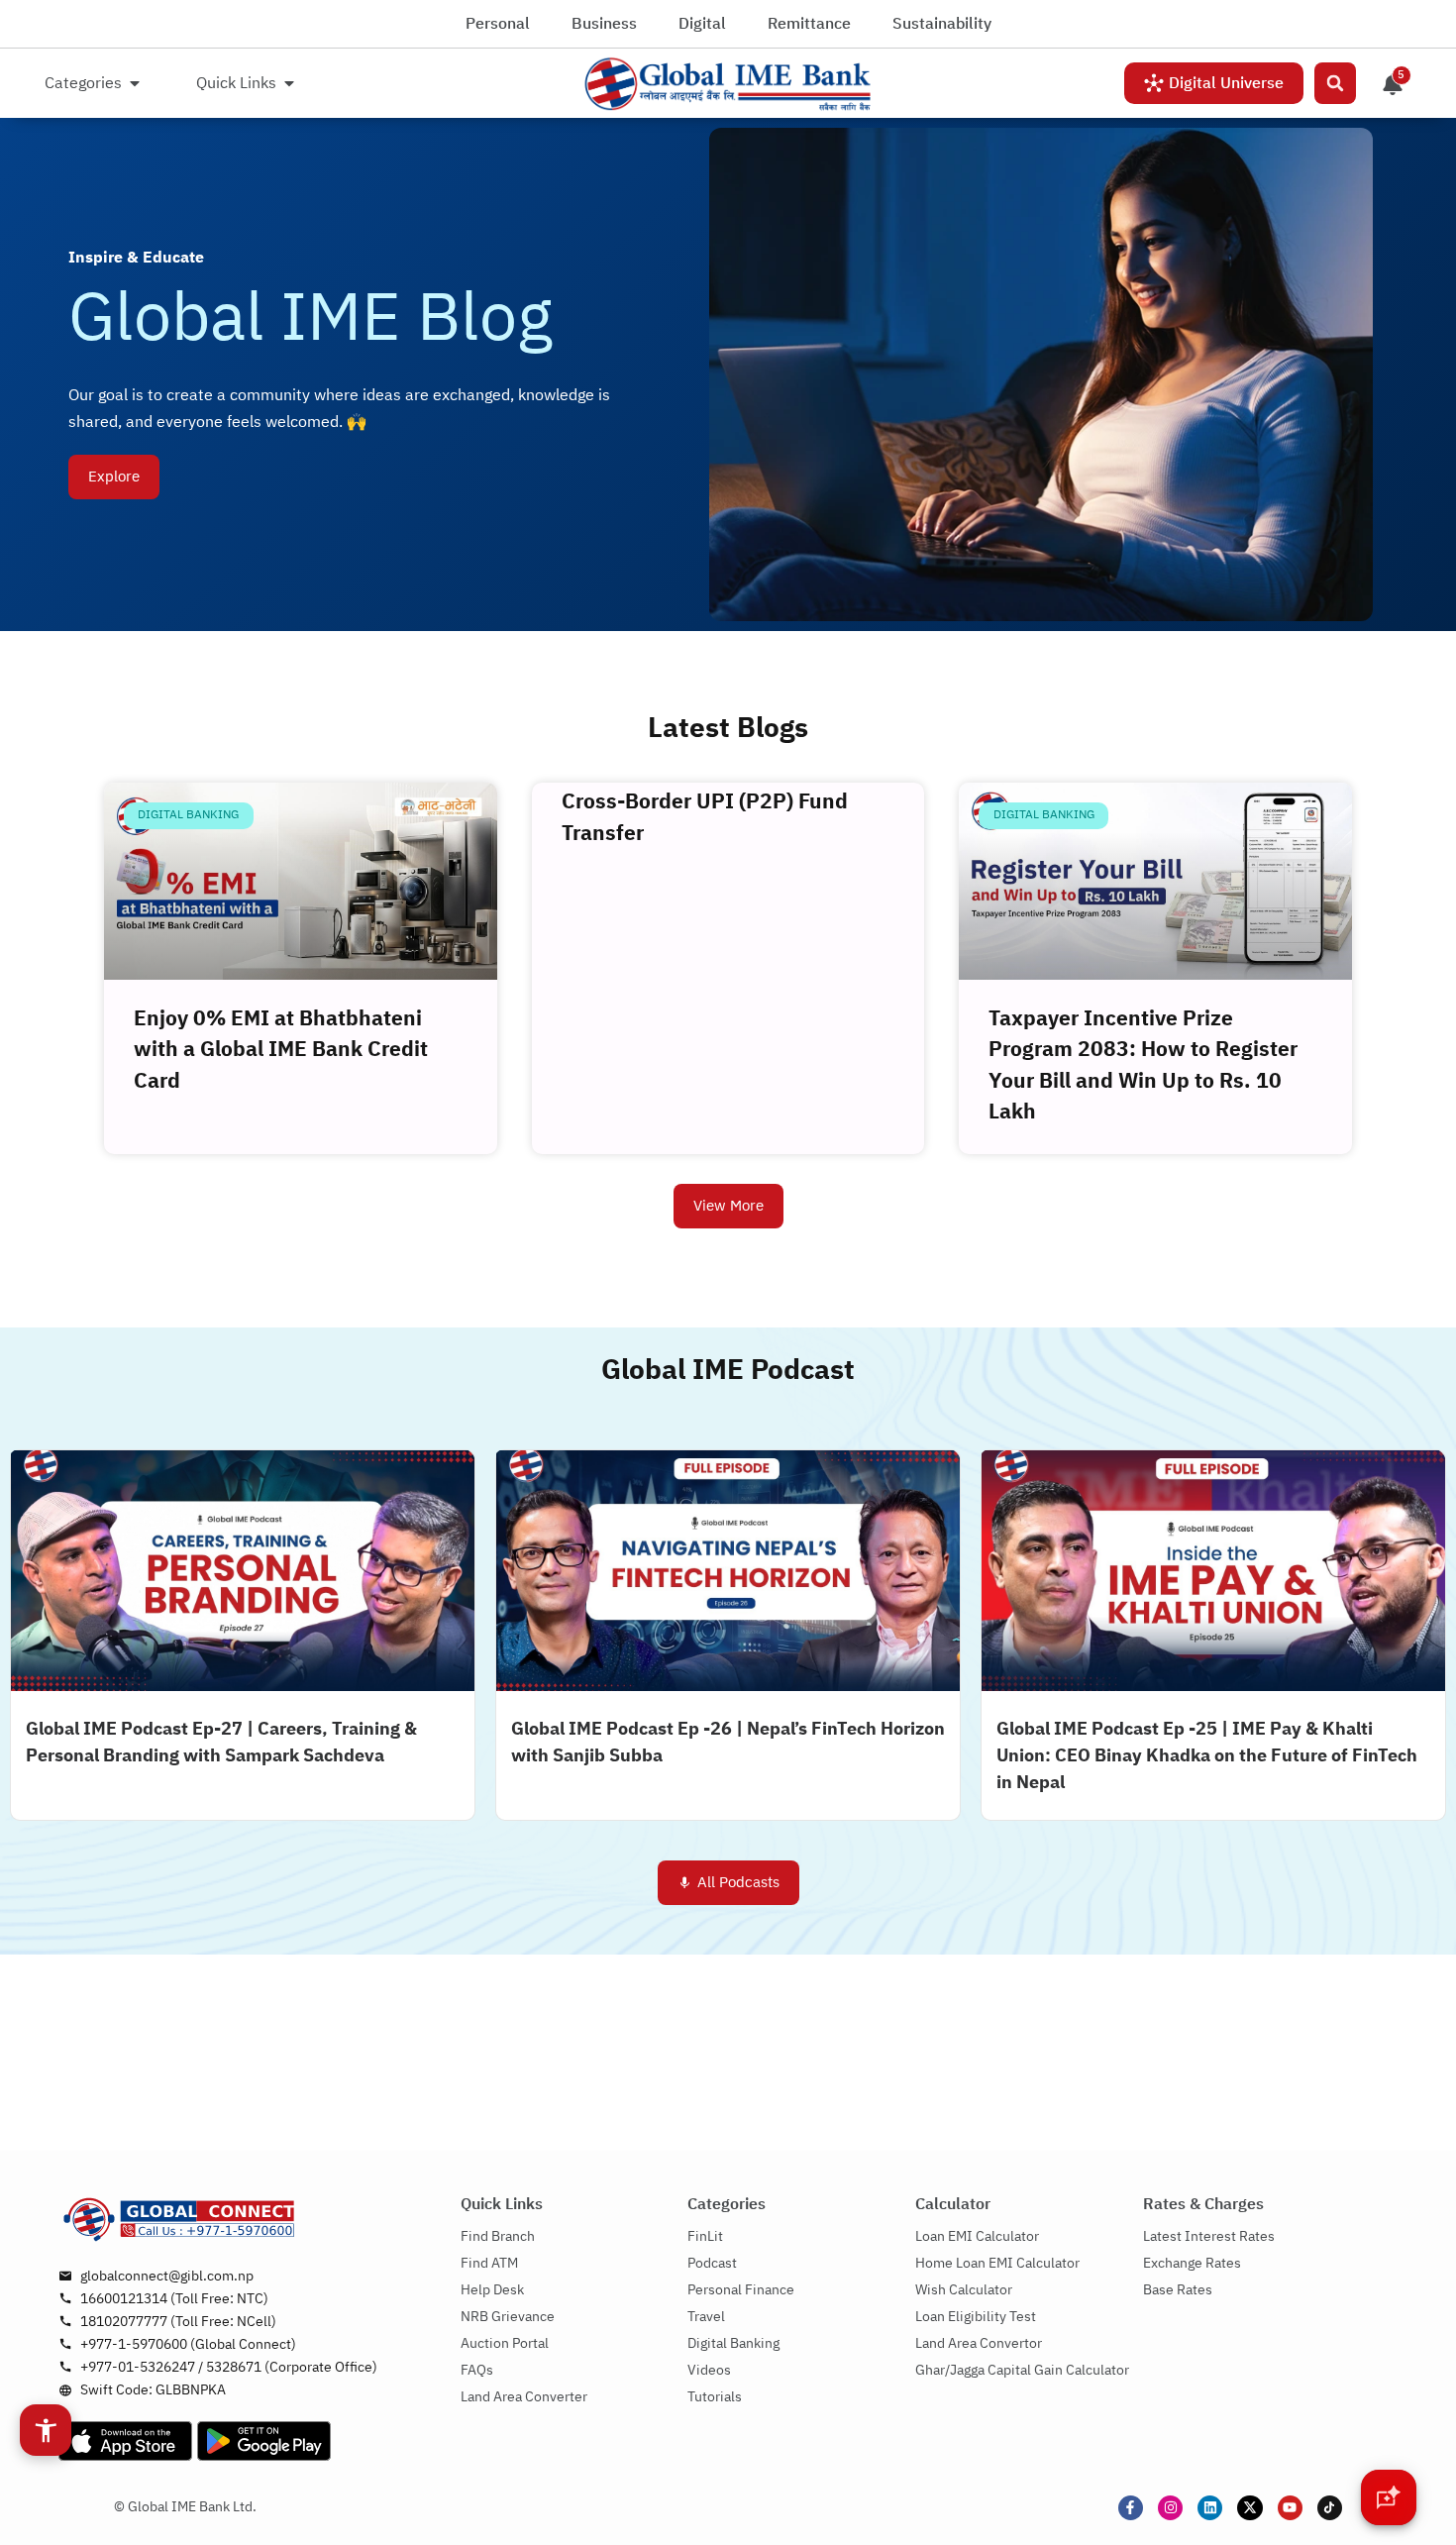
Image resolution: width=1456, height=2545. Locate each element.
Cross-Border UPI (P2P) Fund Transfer (705, 818)
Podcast (712, 2263)
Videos (709, 2370)
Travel (706, 2317)
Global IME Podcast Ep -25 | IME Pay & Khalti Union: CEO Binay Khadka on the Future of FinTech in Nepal (1207, 1756)
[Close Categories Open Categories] (135, 83)
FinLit (705, 2236)
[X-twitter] (1249, 2508)
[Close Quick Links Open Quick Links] (289, 83)
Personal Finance (741, 2290)
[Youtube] (1290, 2508)
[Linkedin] (1210, 2508)
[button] (1335, 83)
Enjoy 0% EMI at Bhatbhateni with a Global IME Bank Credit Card (281, 1051)
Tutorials (715, 2397)
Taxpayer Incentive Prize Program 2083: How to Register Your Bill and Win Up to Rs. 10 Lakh (1143, 1066)
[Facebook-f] (1131, 2508)
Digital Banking (733, 2343)
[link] (728, 84)
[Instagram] (1170, 2508)
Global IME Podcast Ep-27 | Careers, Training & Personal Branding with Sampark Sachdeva (221, 1743)
